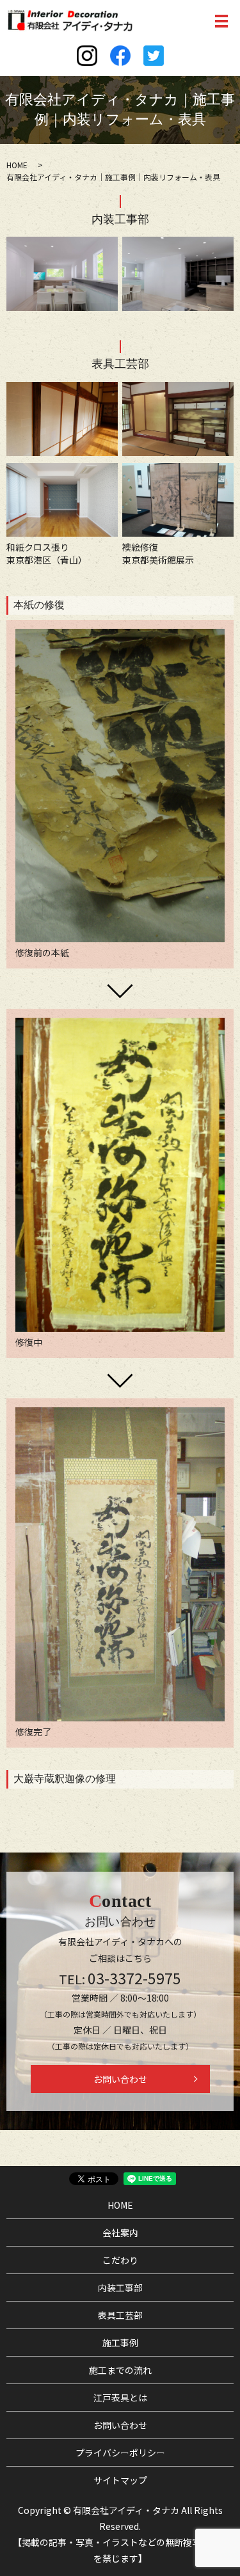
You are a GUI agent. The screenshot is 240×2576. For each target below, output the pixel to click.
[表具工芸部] (62, 418)
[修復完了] (120, 1563)
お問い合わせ (120, 2079)
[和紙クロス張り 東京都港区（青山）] (62, 498)
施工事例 (120, 2343)
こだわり (120, 2260)
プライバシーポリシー (120, 2453)
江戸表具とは (120, 2398)
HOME (17, 165)
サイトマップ (120, 2480)
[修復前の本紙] (120, 784)
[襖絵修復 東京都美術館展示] (178, 498)
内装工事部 (120, 2288)
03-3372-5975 (134, 1978)
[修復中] (120, 1174)
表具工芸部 (120, 2315)
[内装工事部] (62, 273)
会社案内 (120, 2232)
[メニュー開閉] (221, 21)
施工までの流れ (120, 2370)
